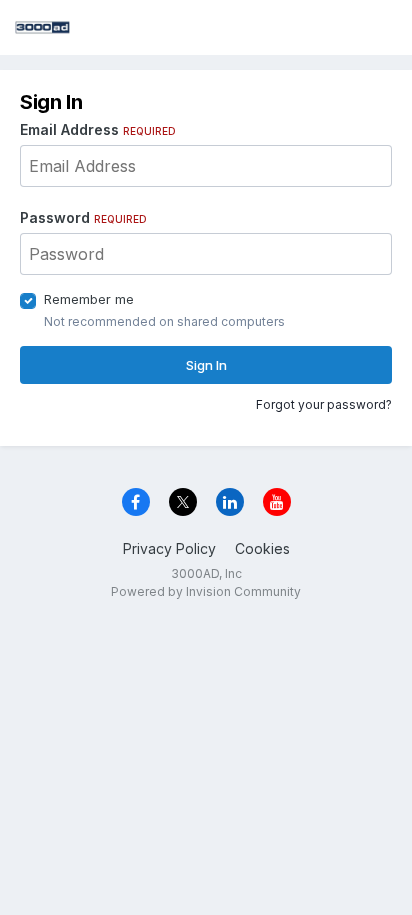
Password (83, 217)
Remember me (89, 299)
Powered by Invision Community (206, 591)
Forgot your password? (324, 404)
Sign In (206, 365)
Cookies (262, 548)
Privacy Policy (169, 548)
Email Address (98, 129)
